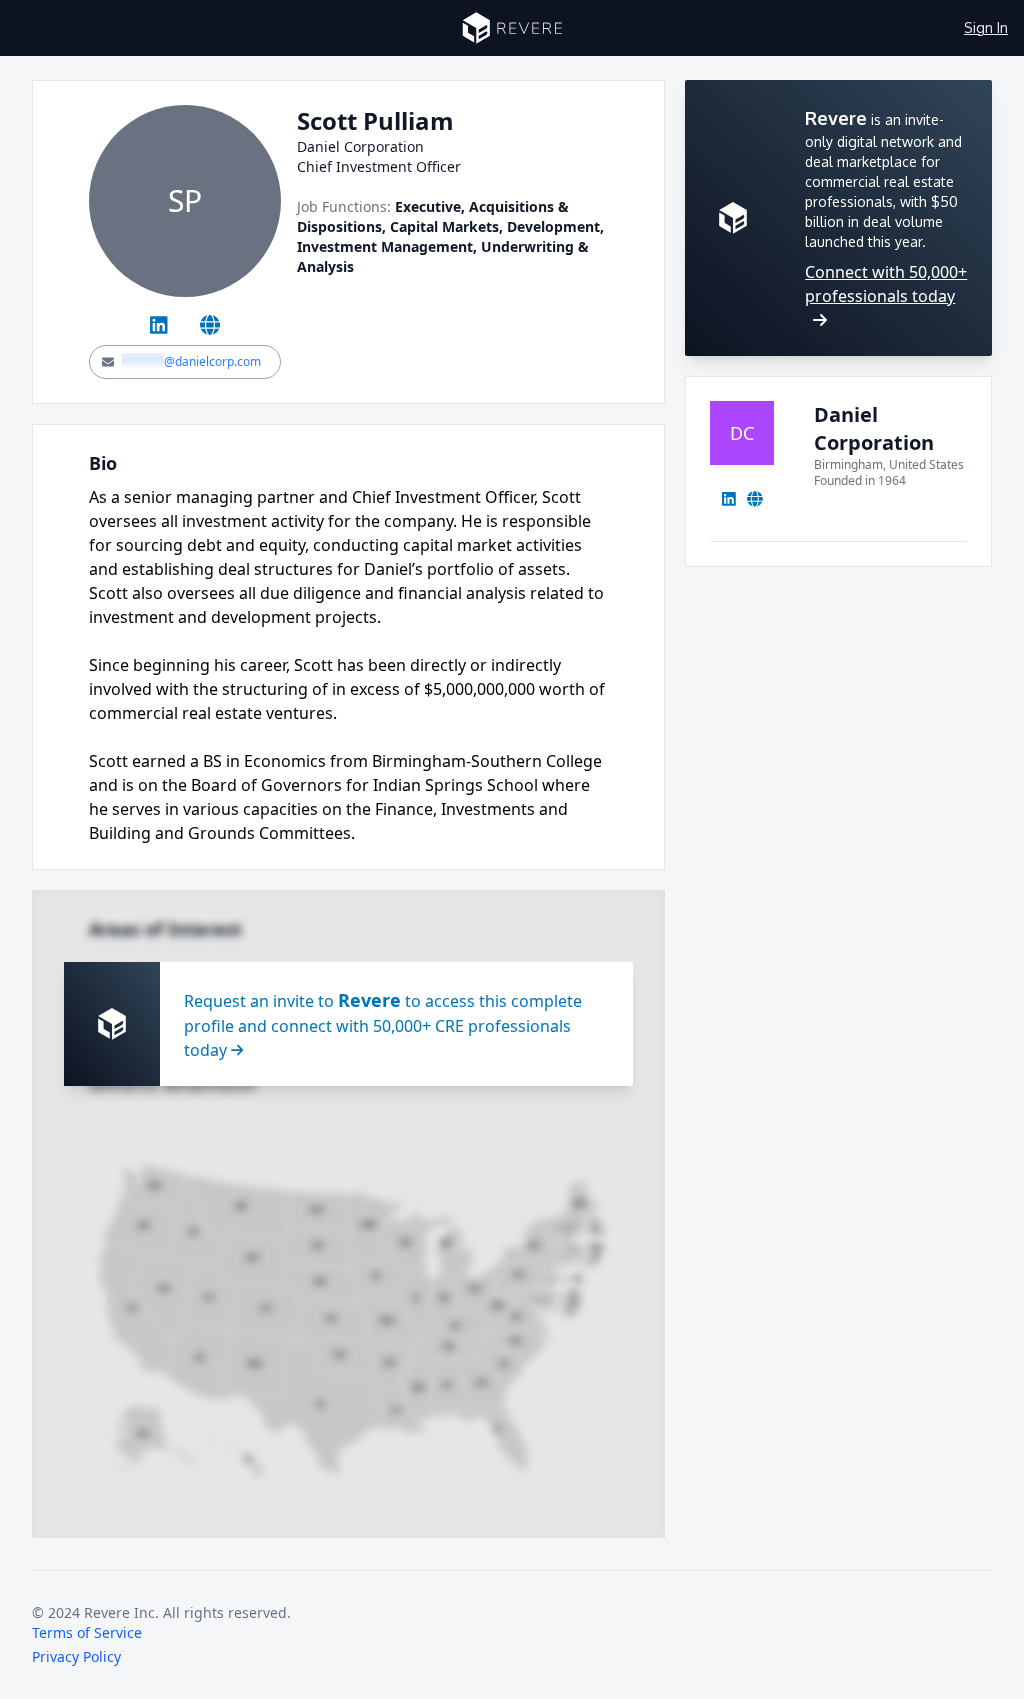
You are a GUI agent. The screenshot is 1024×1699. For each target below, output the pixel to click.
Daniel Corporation (874, 428)
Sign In (986, 27)
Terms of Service (87, 1632)
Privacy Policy (76, 1656)
